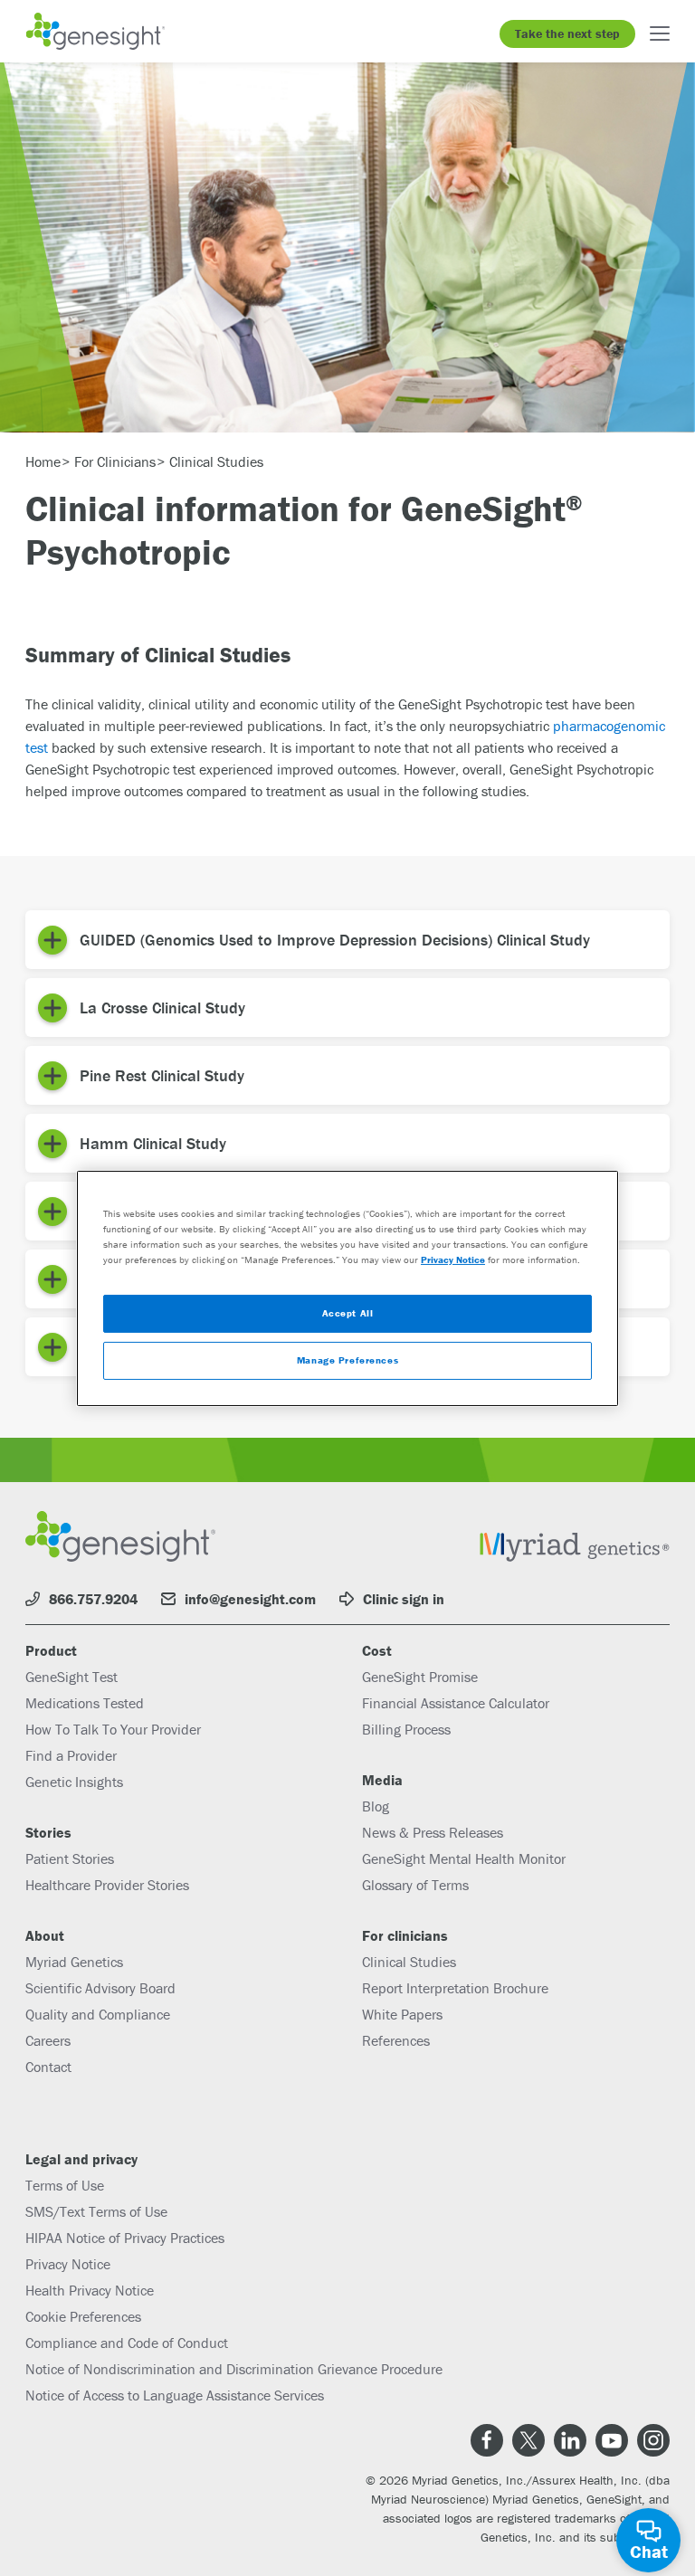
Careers (48, 2040)
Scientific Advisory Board (100, 1988)
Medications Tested (85, 1703)
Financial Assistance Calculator (456, 1703)
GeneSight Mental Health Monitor (464, 1858)
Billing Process (406, 1729)
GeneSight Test (71, 1677)
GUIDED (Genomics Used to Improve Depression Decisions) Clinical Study (335, 940)
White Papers (402, 2014)
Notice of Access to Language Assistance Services (175, 2395)
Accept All (348, 1313)
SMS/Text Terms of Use (96, 2211)
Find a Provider (71, 1755)
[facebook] (487, 2440)
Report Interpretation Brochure (455, 1988)
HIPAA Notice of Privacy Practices (125, 2238)
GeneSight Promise (420, 1677)
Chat (649, 2551)
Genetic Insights (74, 1782)
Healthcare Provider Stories (107, 1885)
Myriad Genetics (74, 1962)
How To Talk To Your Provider (113, 1729)
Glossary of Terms (415, 1885)
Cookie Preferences (83, 2316)
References (396, 2040)
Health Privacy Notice (90, 2290)
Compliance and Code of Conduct (127, 2343)
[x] (528, 2440)
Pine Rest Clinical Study (162, 1075)
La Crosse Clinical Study (162, 1008)
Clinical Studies (409, 1962)
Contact (48, 2067)
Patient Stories (70, 1858)
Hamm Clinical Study (153, 1143)
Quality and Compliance (98, 2014)
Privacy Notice (68, 2264)
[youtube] (612, 2440)
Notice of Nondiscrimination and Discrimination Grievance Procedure (234, 2369)
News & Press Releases (433, 1832)
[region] (347, 1288)
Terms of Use (65, 2185)
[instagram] (653, 2440)
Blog (376, 1806)
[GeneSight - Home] (95, 31)
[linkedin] (570, 2440)
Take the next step (567, 33)
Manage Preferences (347, 1360)
